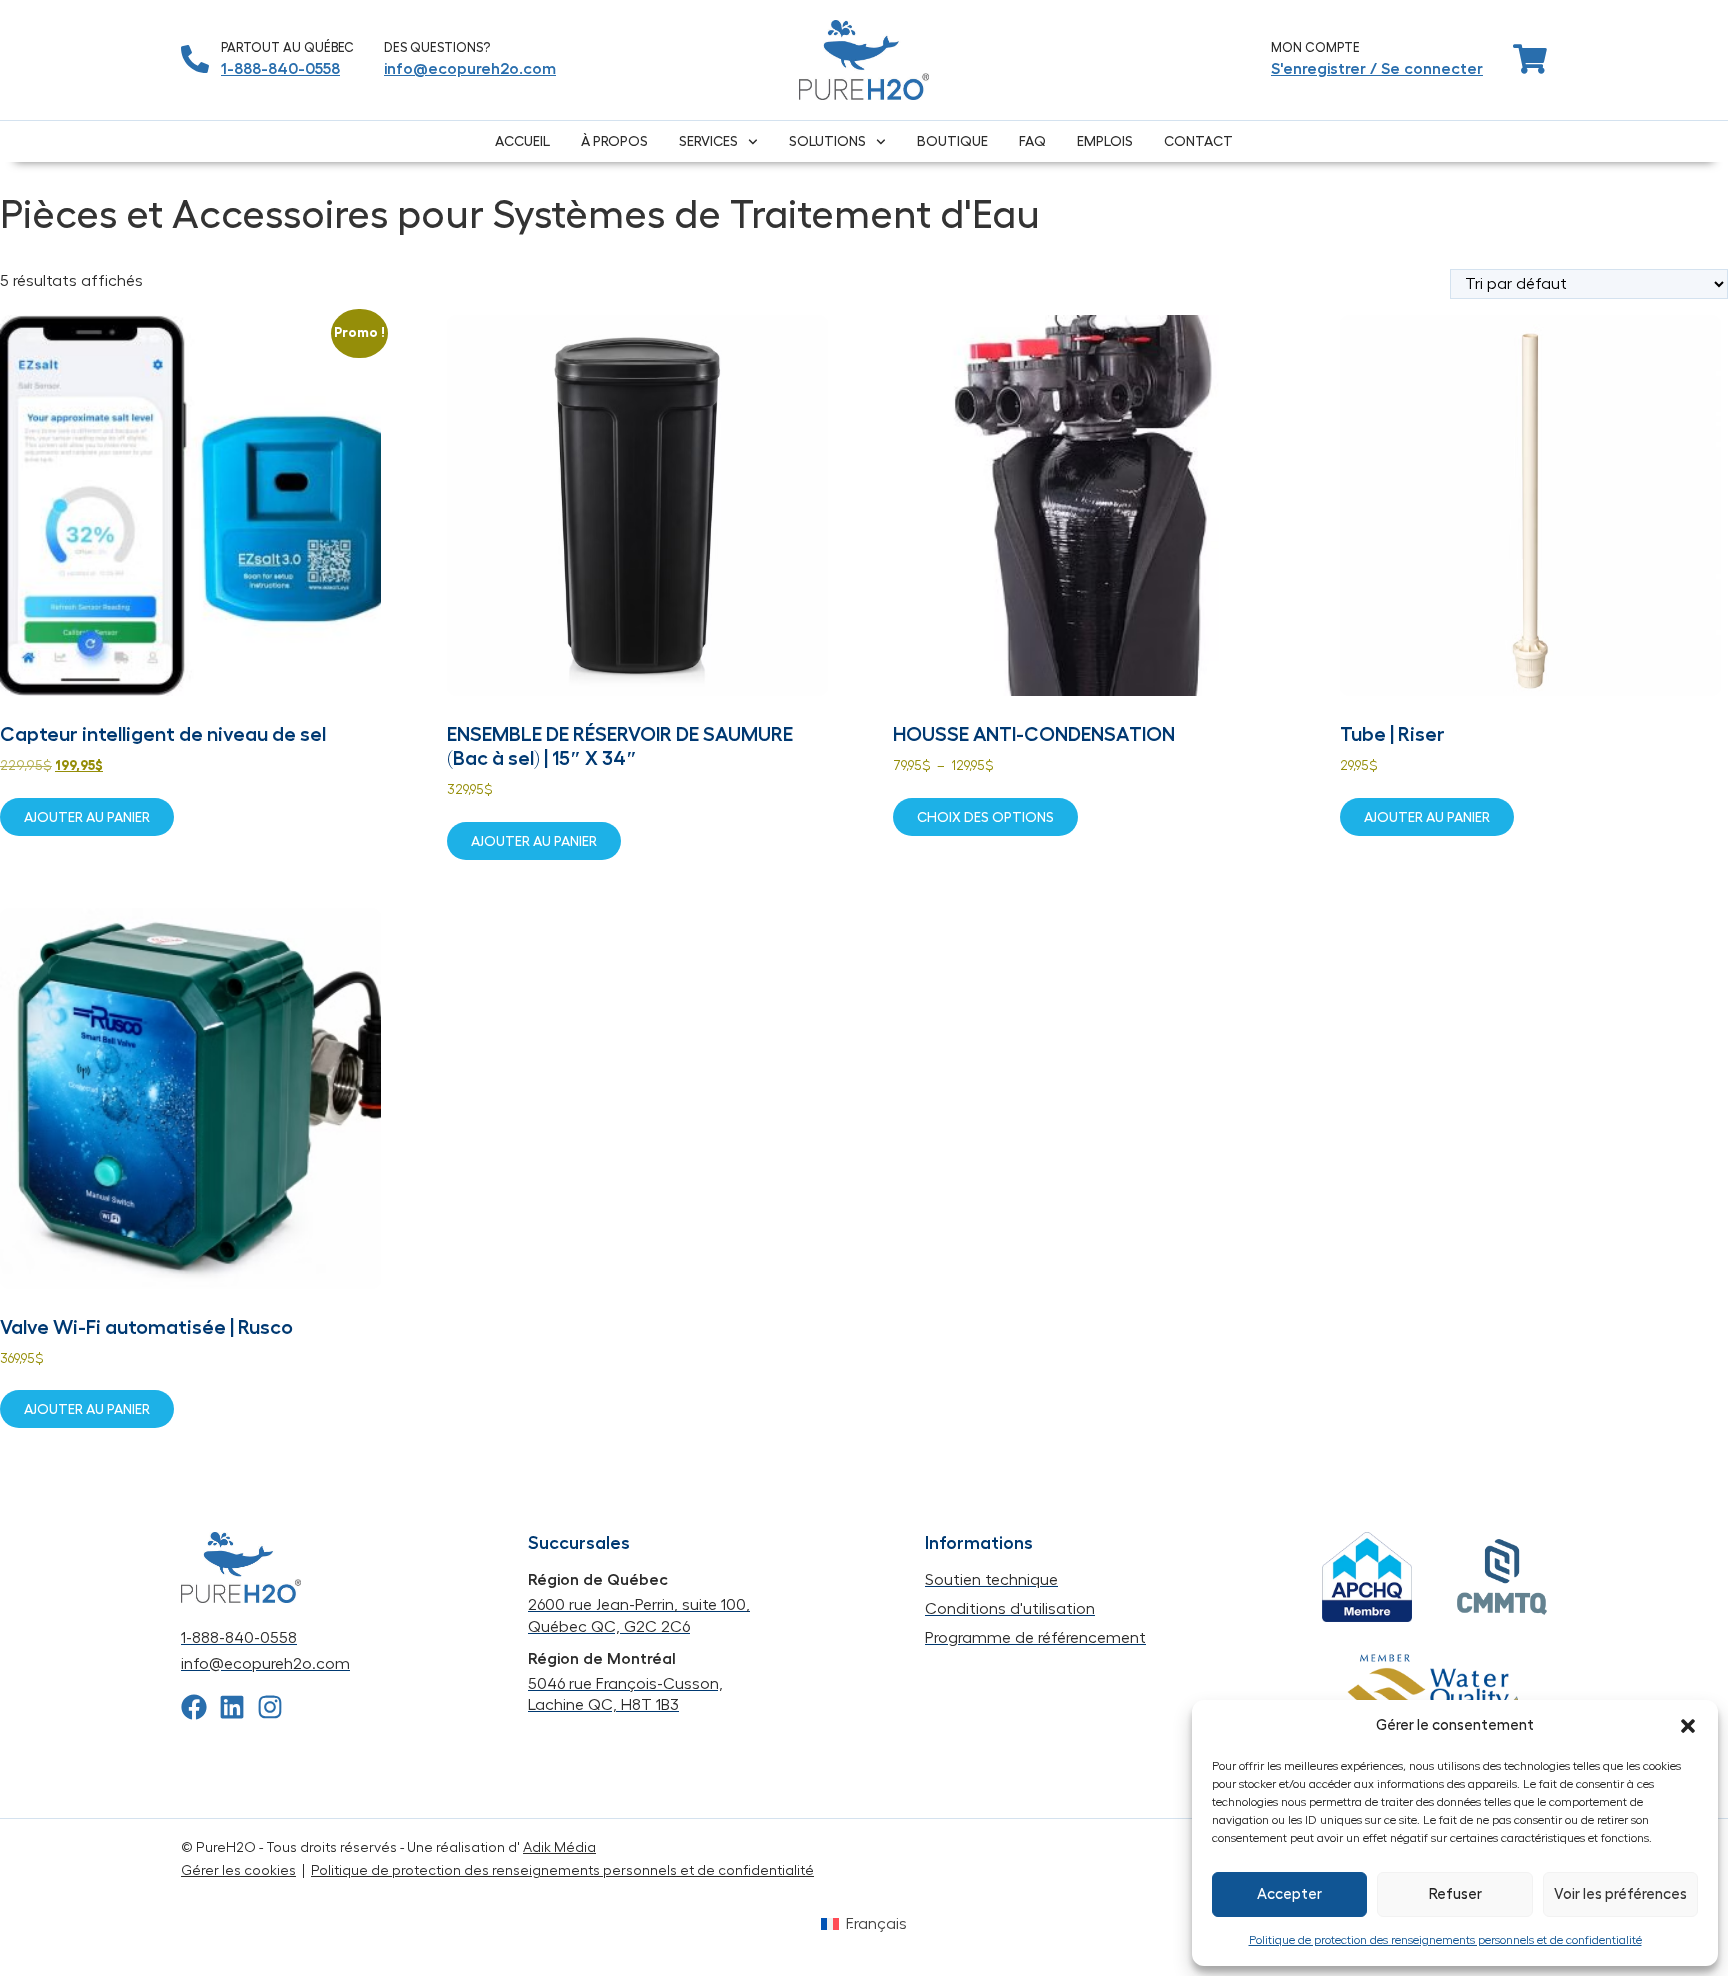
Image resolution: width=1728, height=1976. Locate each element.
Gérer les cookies (238, 1871)
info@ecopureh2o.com (470, 69)
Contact (1198, 141)
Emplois (1105, 141)
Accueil (522, 141)
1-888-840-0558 (280, 69)
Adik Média (559, 1848)
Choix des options (985, 817)
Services (708, 141)
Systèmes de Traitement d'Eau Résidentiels (273, 172)
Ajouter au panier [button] (87, 817)
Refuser (1455, 1894)
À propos (614, 141)
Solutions (827, 141)
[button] (1688, 1726)
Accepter (1289, 1894)
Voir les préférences (1620, 1894)
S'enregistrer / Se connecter (1377, 69)
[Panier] (1530, 59)
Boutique (952, 141)
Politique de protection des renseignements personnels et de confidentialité (1445, 1940)
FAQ (1032, 141)
